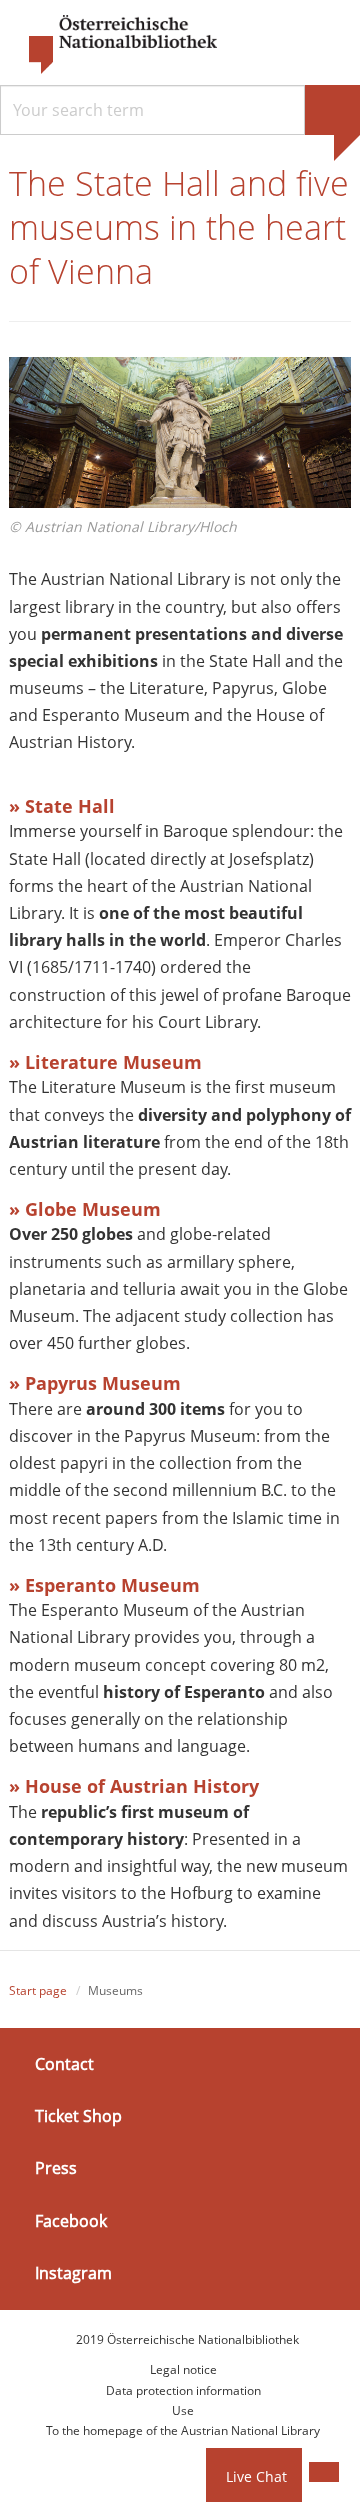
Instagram (73, 2273)
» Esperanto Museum (104, 1585)
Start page (38, 1990)
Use (183, 2410)
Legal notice (183, 2369)
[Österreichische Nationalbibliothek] (113, 45)
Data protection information (183, 2390)
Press (56, 2168)
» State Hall (62, 806)
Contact (64, 2064)
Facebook (71, 2220)
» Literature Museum (105, 1062)
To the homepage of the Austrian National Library (183, 2430)
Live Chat (256, 2476)
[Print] (324, 2472)
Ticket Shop (78, 2116)
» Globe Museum (85, 1209)
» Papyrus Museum (95, 1383)
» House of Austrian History (134, 1786)
